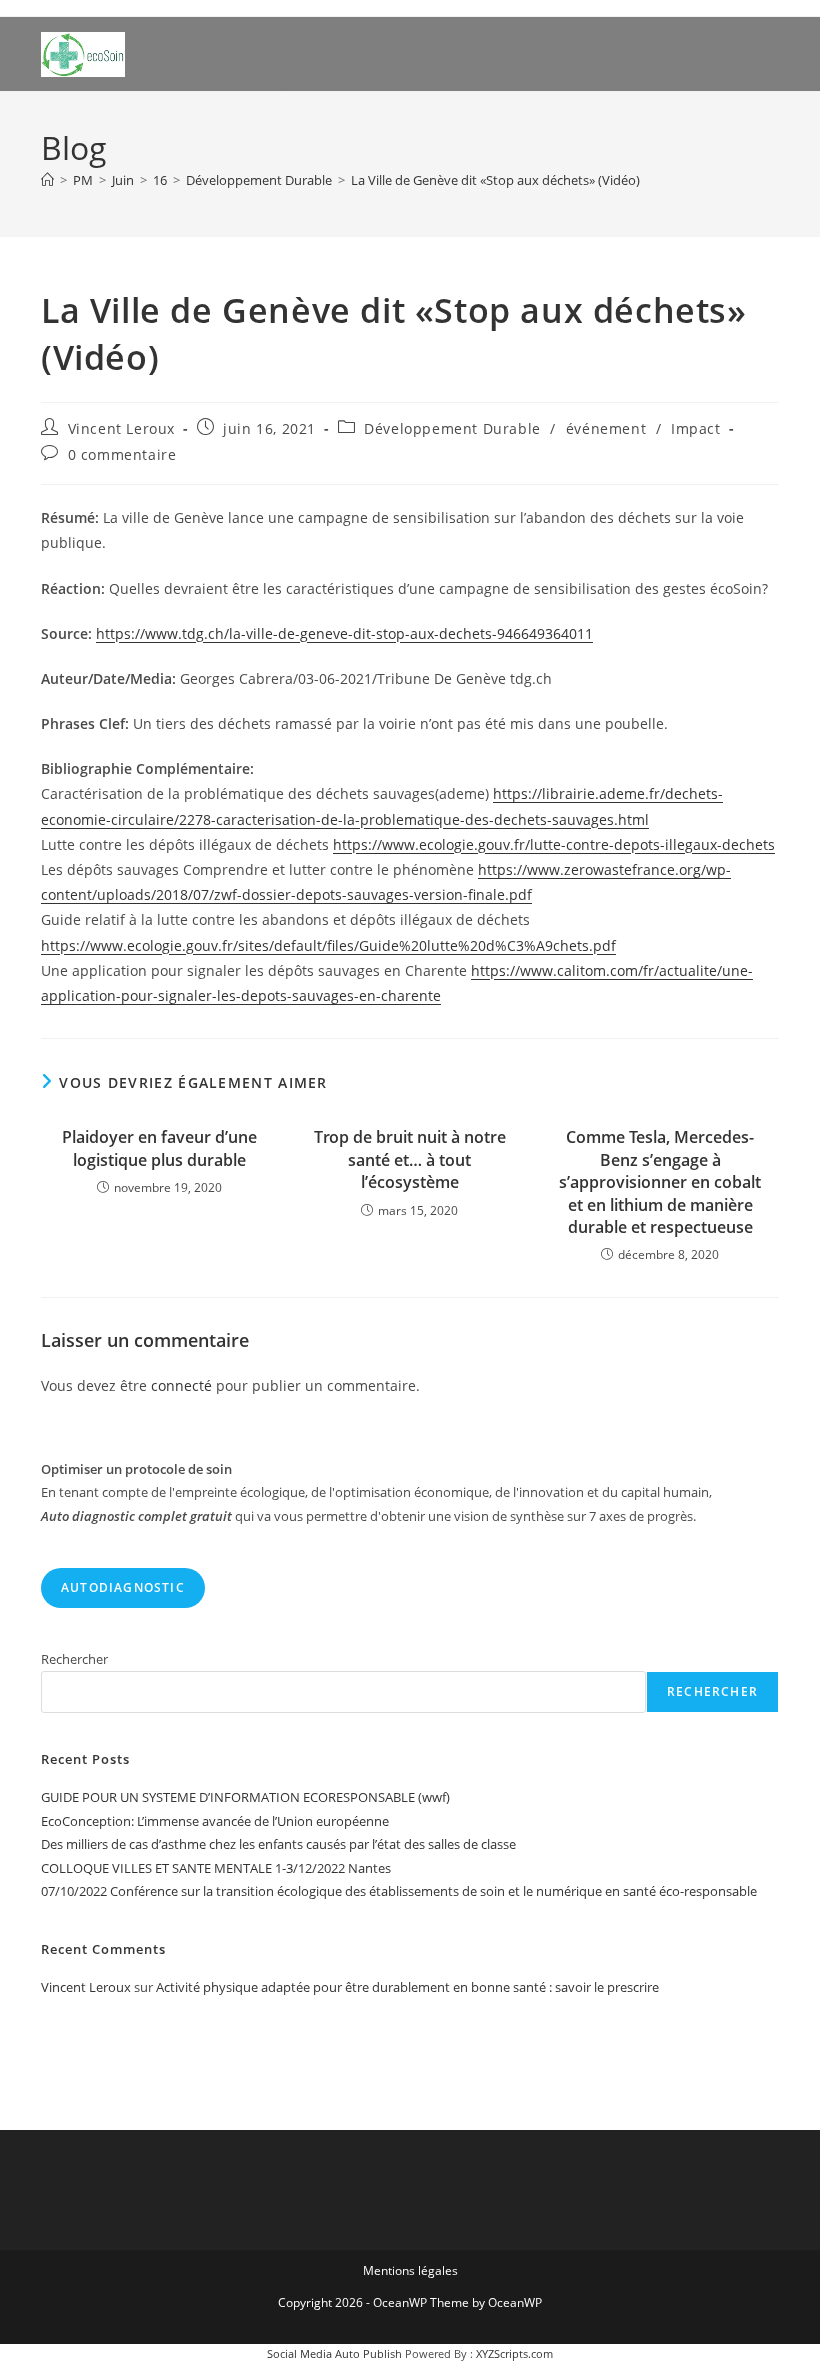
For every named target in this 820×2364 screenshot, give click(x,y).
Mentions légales (410, 2270)
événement (606, 428)
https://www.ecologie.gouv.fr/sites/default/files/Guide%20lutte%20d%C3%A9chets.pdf (328, 945)
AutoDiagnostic (123, 1587)
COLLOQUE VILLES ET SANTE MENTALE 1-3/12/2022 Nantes (216, 1868)
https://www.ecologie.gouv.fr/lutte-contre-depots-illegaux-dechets (554, 844)
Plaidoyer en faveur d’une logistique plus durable (159, 1148)
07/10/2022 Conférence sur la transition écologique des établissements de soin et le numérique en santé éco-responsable (399, 1891)
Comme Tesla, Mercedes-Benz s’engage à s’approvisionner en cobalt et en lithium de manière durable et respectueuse (660, 1182)
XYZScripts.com (514, 2353)
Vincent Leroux (121, 428)
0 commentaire (122, 454)
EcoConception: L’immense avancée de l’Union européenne (215, 1821)
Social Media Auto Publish (334, 2353)
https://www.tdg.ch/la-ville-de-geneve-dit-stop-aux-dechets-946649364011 (344, 633)
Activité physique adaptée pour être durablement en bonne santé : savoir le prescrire (407, 1987)
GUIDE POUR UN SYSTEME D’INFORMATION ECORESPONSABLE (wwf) (245, 1797)
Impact (696, 428)
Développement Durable (452, 428)
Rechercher (74, 1659)
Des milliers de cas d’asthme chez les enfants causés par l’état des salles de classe (278, 1844)
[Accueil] (47, 180)
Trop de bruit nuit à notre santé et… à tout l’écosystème (410, 1159)
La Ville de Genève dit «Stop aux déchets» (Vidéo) (495, 180)
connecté (181, 1385)
